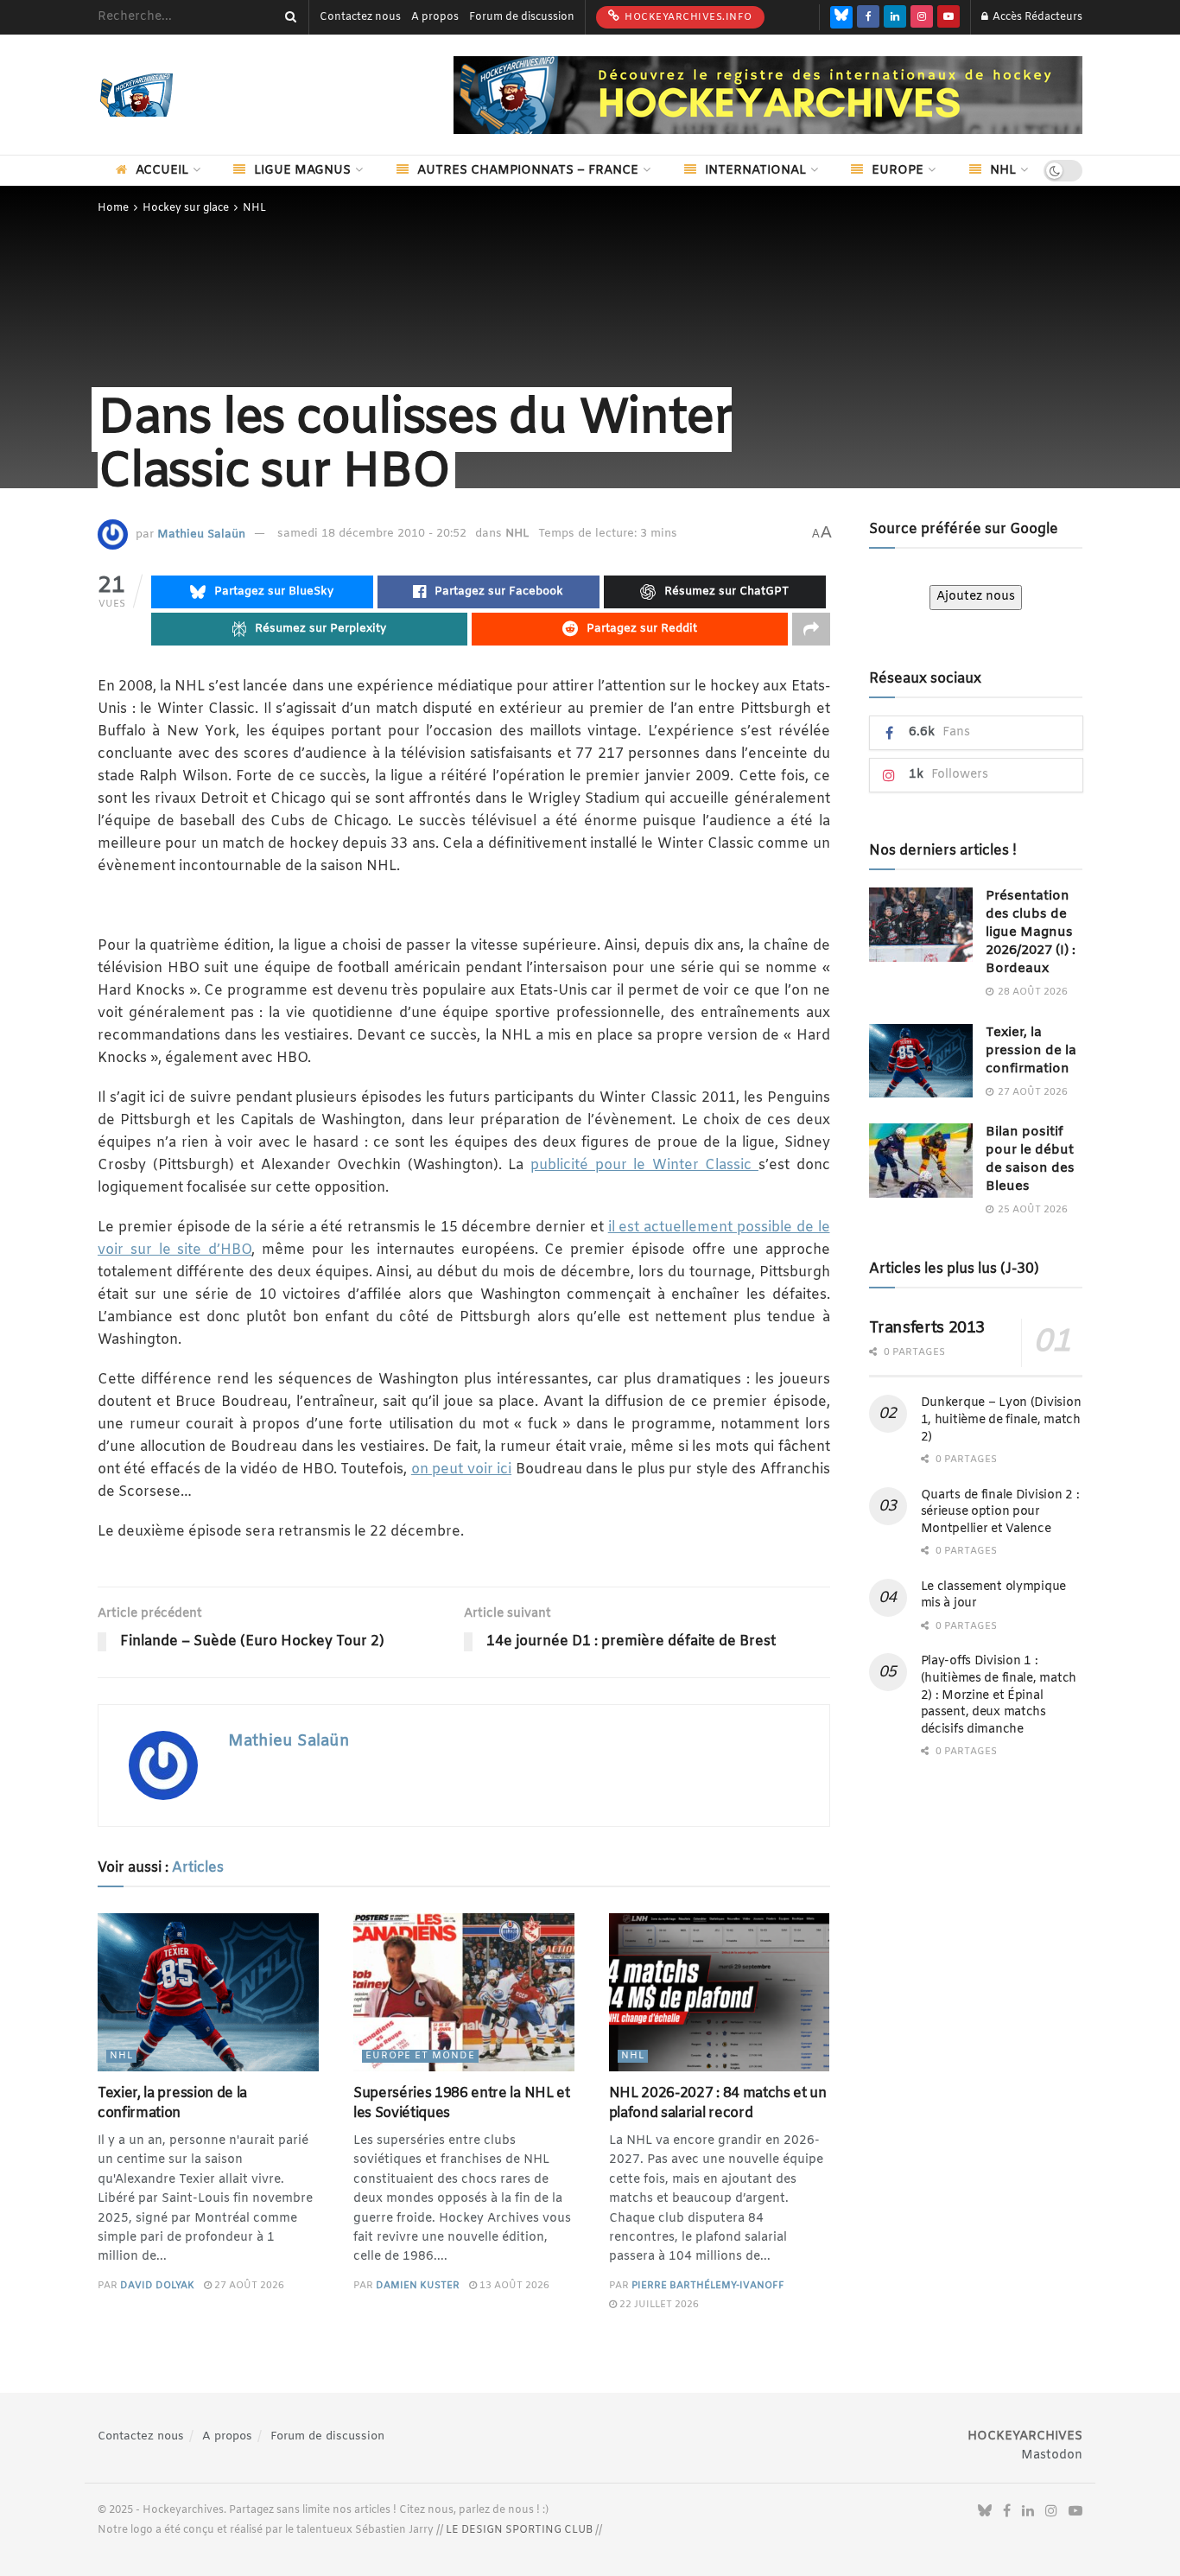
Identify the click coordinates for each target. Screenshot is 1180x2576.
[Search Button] (288, 17)
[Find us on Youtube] (948, 17)
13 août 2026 (513, 2286)
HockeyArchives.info (687, 17)
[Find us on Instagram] (922, 17)
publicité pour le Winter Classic (644, 1165)
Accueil (162, 171)
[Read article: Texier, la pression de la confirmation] (208, 1992)
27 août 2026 (248, 2286)
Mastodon (1052, 2455)
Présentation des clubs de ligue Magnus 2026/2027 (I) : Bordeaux (1031, 932)
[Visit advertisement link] (768, 95)
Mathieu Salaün (201, 534)
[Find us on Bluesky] (841, 17)
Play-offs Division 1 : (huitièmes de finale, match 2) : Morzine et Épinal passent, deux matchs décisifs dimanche (999, 1695)
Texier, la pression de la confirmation (172, 2103)
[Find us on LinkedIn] (895, 17)
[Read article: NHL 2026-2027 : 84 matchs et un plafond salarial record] (720, 1992)
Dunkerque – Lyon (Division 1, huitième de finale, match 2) (1001, 1420)
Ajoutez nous (976, 597)
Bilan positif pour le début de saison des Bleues (1030, 1159)
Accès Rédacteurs (1036, 17)
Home (113, 208)
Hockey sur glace (186, 208)
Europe (898, 171)
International (755, 171)
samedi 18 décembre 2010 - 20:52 (372, 534)
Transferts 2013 (927, 1328)
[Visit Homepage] (162, 95)
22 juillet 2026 (658, 2305)
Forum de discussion (522, 17)
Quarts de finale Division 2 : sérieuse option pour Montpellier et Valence (1000, 1512)
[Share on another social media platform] (811, 629)
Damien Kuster (418, 2286)
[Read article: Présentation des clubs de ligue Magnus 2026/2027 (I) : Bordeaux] (921, 925)
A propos (435, 17)
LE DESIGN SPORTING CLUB (519, 2530)
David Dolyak (157, 2286)
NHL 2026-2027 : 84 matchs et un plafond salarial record (718, 2103)
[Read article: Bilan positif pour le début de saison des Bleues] (921, 1161)
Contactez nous (360, 17)
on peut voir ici (461, 1469)
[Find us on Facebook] (868, 17)
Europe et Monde (420, 2056)
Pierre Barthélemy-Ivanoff (708, 2286)
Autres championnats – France (528, 171)
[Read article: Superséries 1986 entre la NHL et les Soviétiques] (464, 1992)
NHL (1003, 171)
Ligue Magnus (302, 171)
